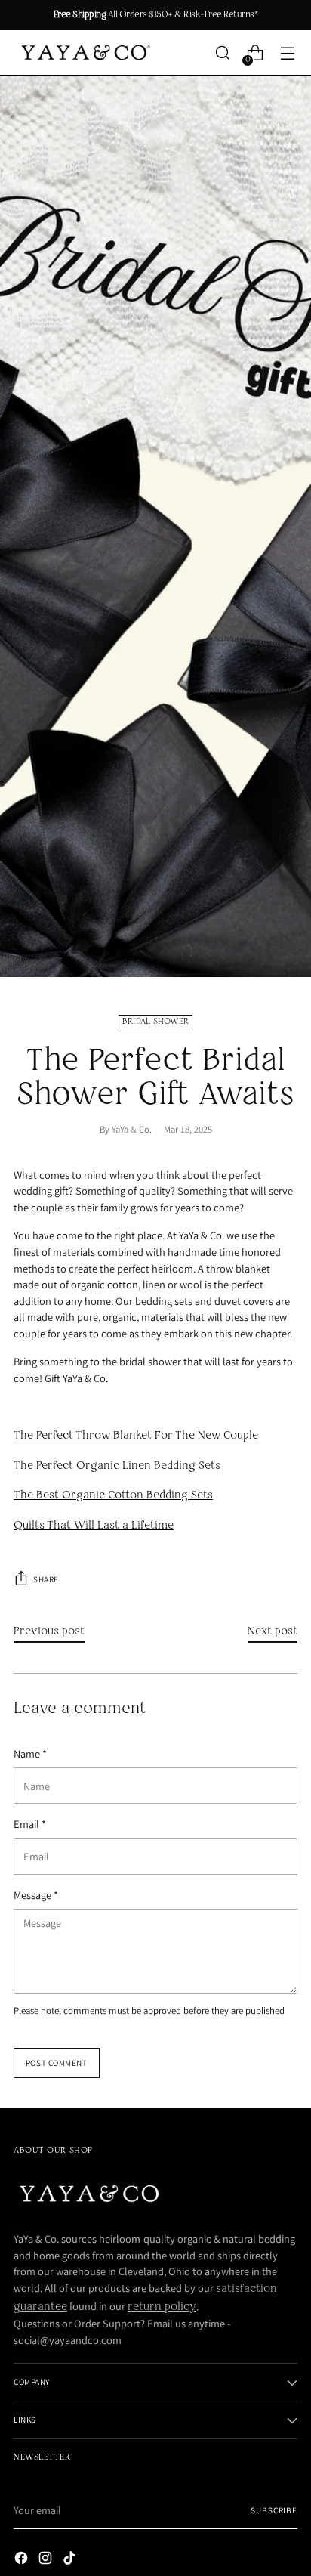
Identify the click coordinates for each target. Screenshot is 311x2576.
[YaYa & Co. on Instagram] (47, 2561)
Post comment (57, 2063)
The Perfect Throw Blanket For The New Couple (136, 1436)
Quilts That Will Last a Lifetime (94, 1526)
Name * (30, 1753)
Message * (36, 1895)
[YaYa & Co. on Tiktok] (71, 2561)
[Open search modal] (222, 53)
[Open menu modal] (287, 53)
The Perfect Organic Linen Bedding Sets (117, 1466)
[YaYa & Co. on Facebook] (23, 2561)
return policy (162, 2307)
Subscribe (274, 2510)
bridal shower (156, 1022)
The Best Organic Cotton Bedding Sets (113, 1495)
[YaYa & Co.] (84, 53)
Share (46, 1579)
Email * (30, 1824)
